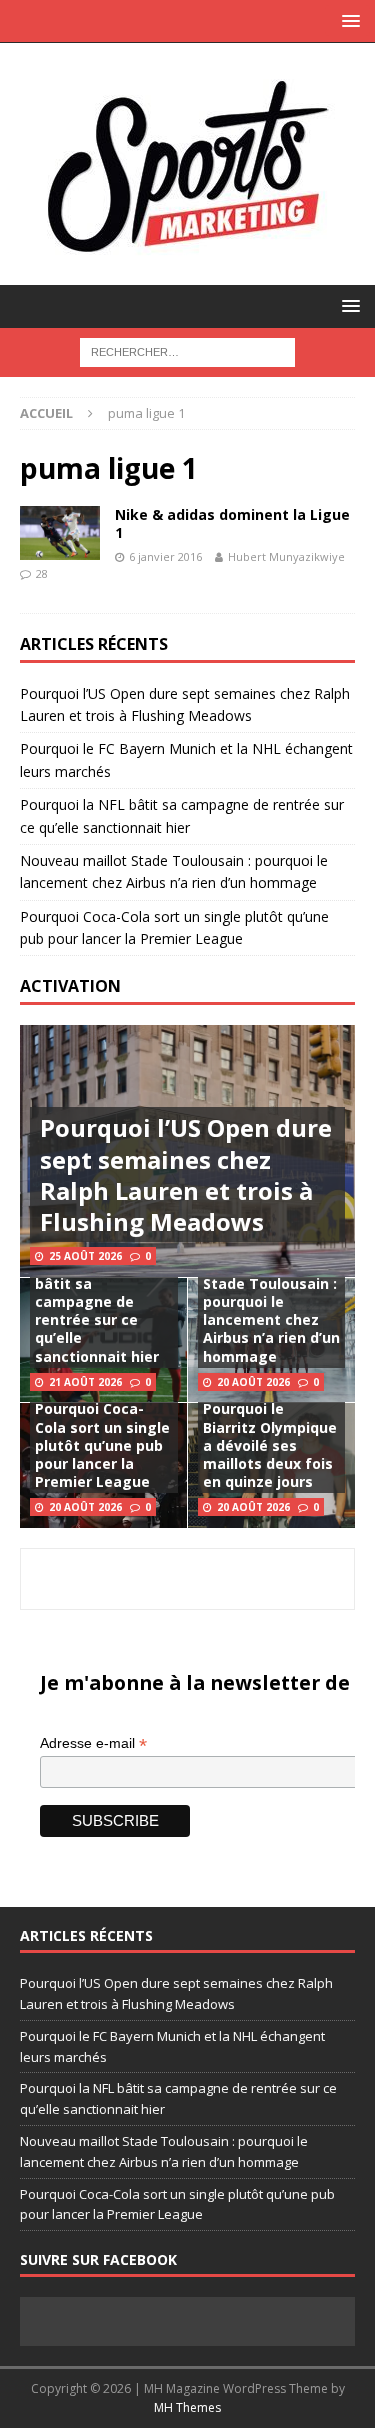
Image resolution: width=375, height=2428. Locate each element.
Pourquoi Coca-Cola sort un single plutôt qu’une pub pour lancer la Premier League (102, 1445)
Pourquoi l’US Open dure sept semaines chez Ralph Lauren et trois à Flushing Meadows (186, 1174)
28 (42, 573)
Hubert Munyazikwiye (286, 556)
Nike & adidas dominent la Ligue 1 (232, 523)
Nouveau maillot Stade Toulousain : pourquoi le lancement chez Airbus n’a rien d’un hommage (271, 1311)
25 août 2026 (85, 1256)
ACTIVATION (70, 986)
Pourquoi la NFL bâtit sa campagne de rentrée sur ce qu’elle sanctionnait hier (97, 1311)
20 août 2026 (253, 1382)
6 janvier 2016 (165, 556)
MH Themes (187, 2407)
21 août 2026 (85, 1382)
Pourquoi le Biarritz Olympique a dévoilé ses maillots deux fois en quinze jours (270, 1445)
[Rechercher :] (187, 350)
